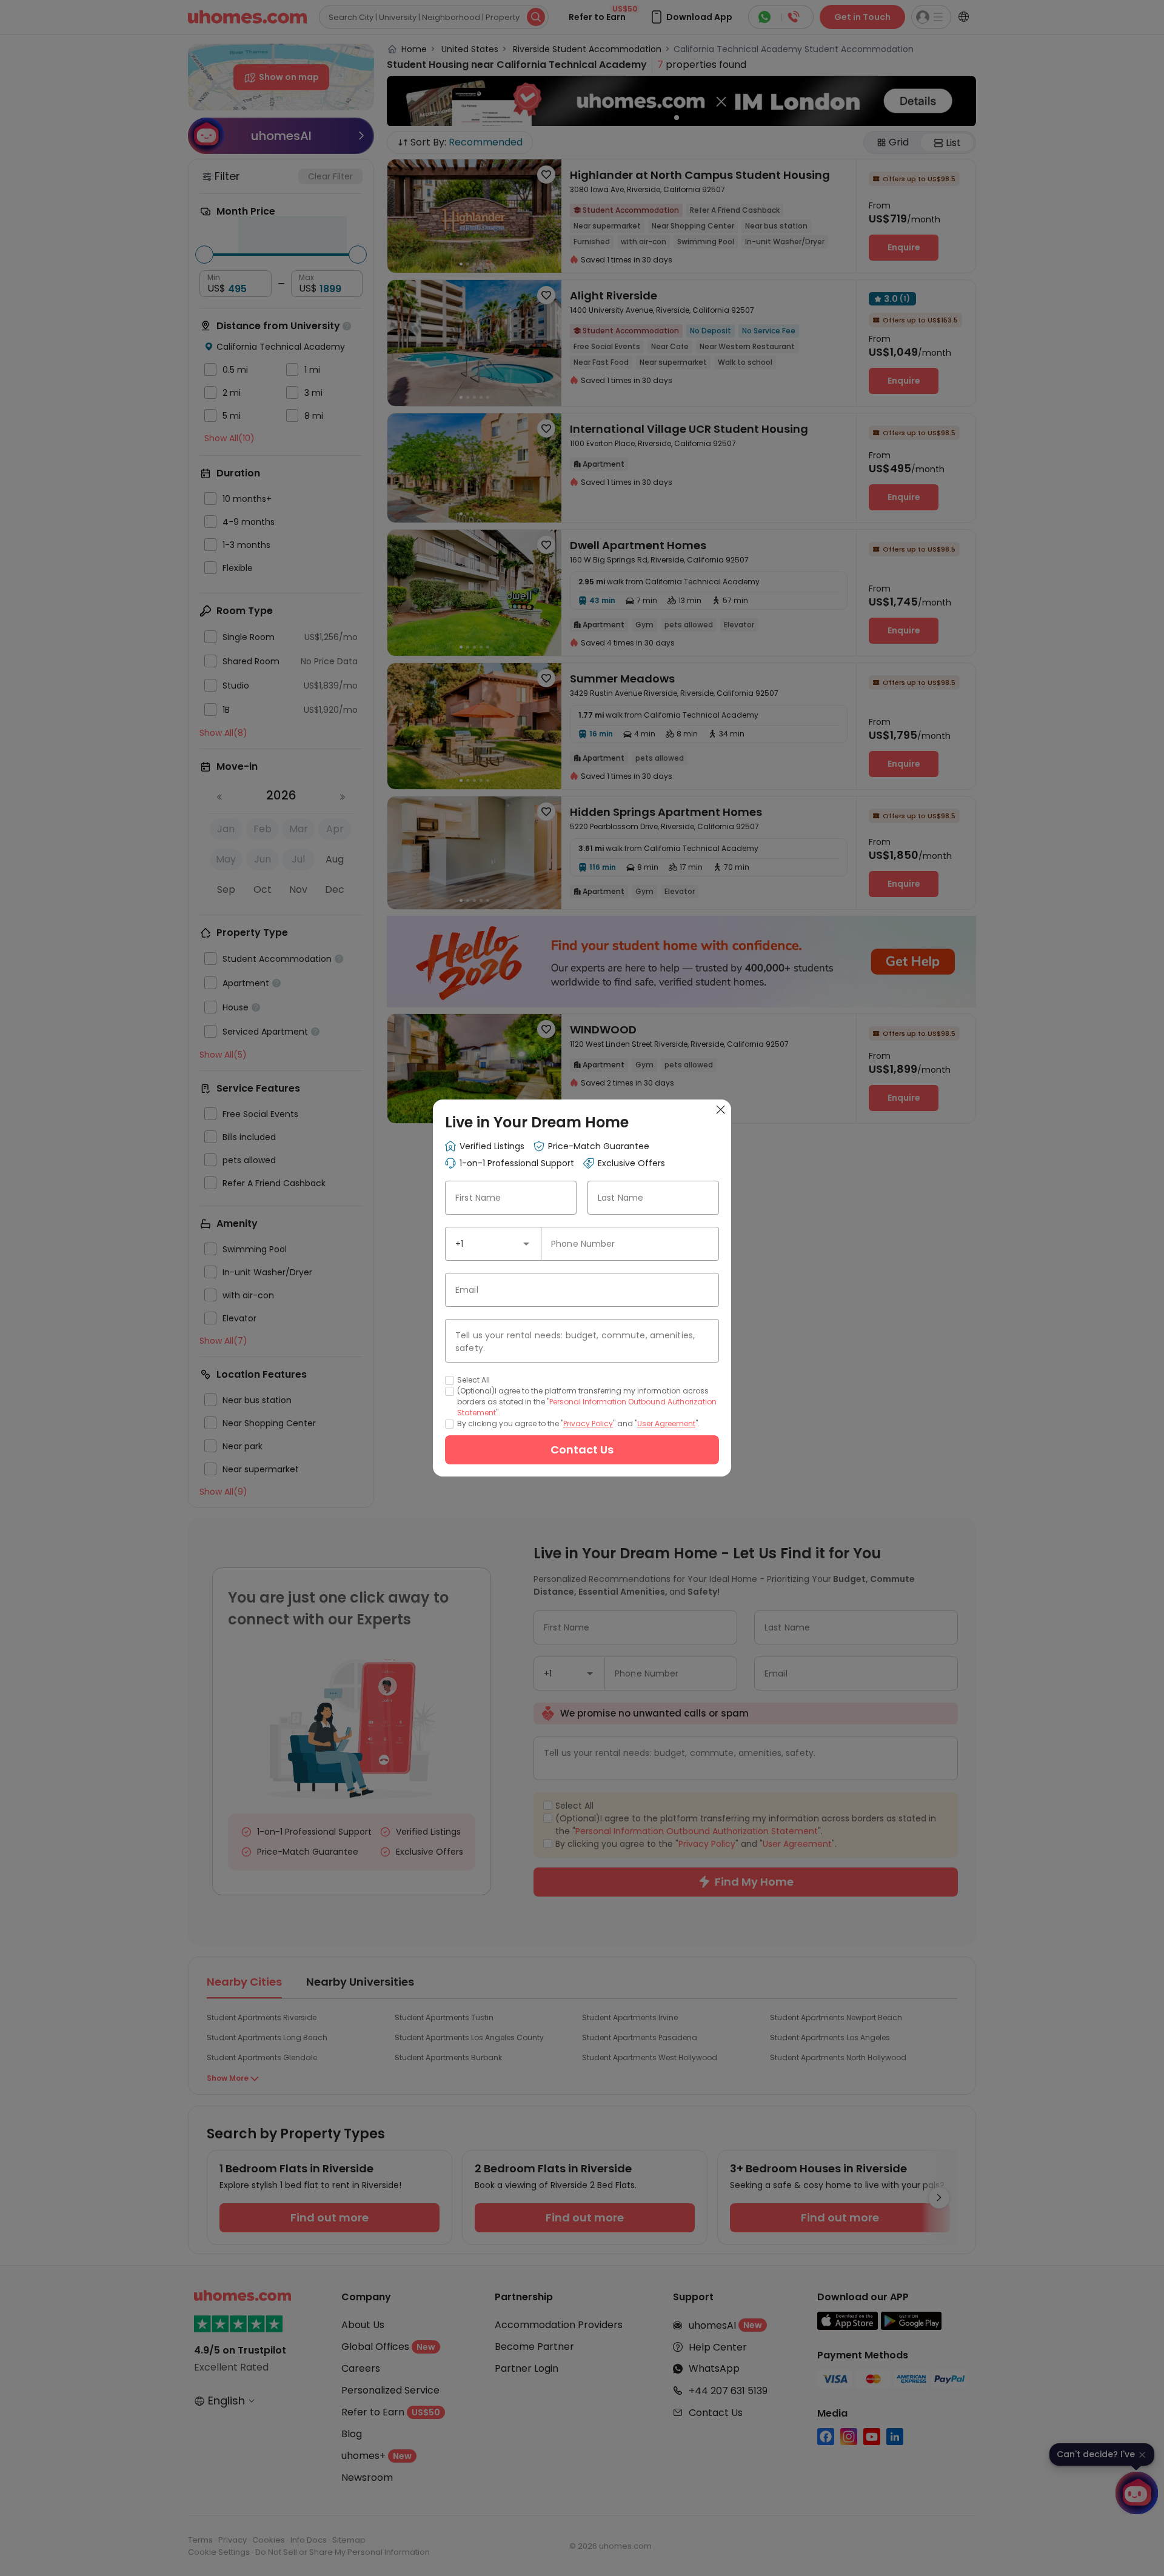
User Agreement (666, 1423)
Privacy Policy (588, 1423)
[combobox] (493, 1244)
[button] (526, 1244)
